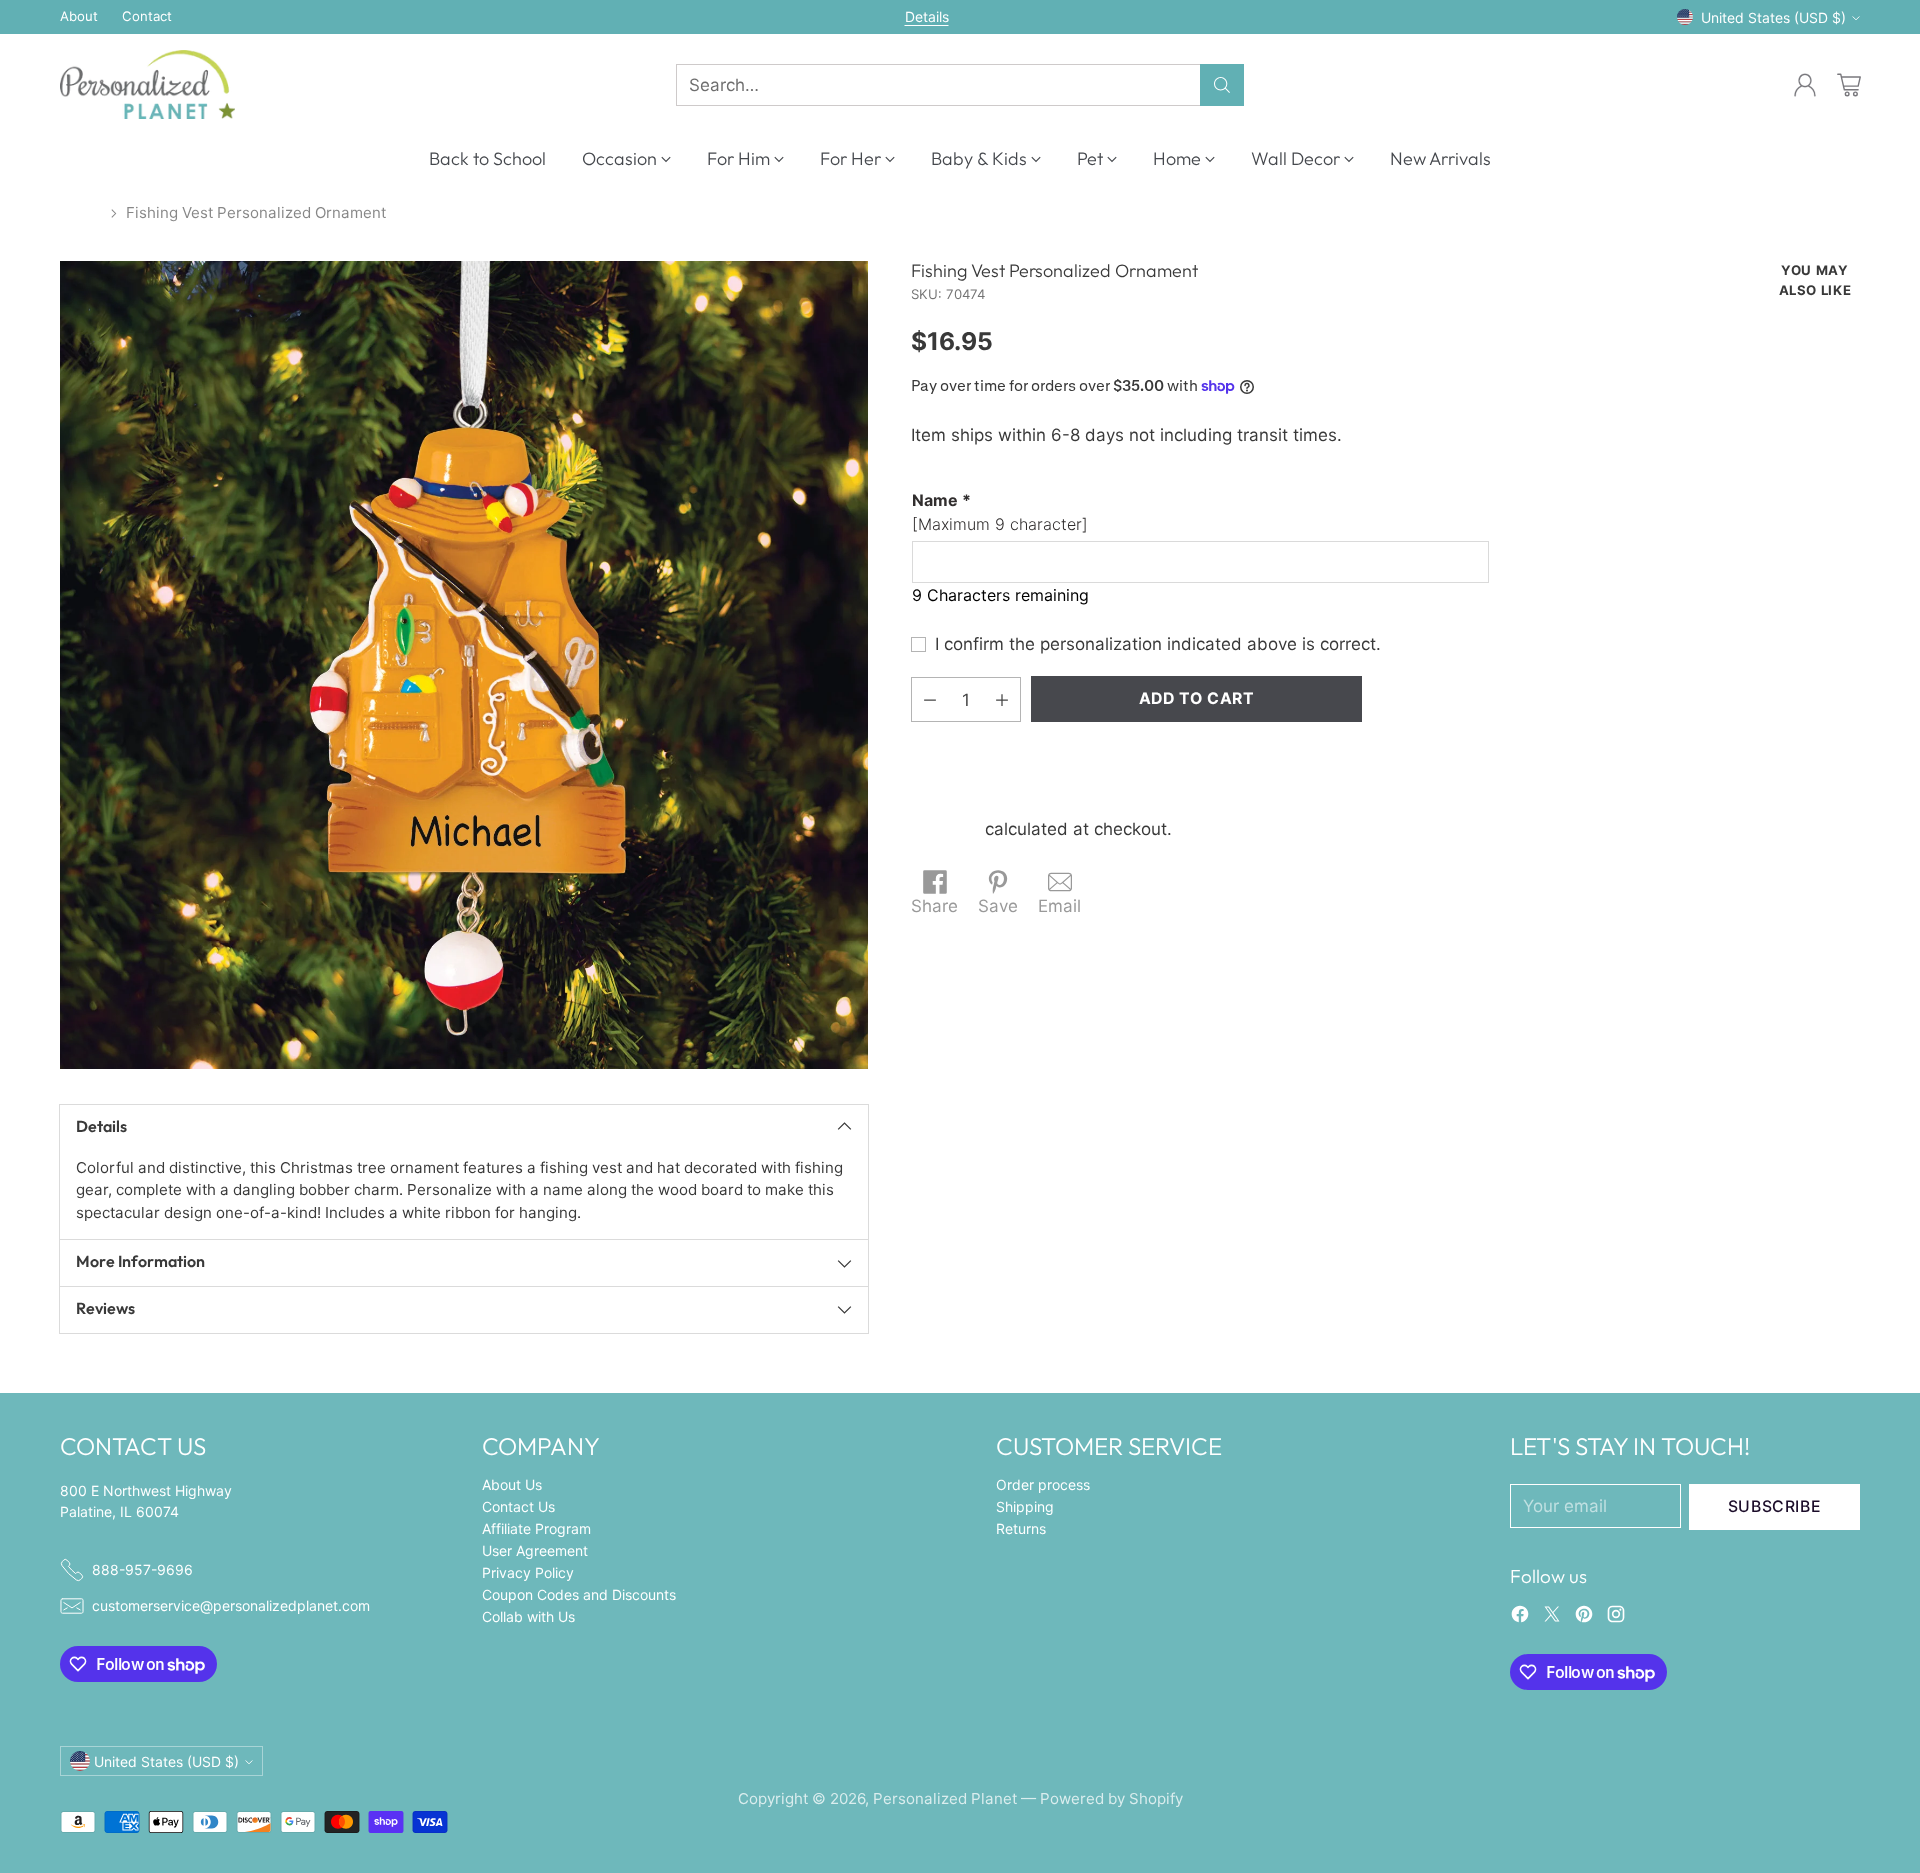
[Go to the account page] (1805, 85)
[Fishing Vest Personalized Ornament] (464, 665)
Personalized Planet (945, 1798)
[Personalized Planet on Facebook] (1520, 1618)
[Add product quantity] (1002, 699)
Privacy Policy (528, 1572)
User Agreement (535, 1550)
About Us (512, 1484)
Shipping (945, 829)
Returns (1021, 1528)
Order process (1043, 1484)
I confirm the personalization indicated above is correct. (1158, 644)
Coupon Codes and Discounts (579, 1594)
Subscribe (1775, 1506)
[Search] (1222, 85)
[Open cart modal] (1849, 85)
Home (81, 212)
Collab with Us (528, 1616)
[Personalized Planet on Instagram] (1616, 1618)
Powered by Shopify (1111, 1798)
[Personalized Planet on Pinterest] (1584, 1618)
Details (927, 17)
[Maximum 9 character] (1000, 512)
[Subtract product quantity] (930, 699)
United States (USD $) (1773, 17)
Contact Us (518, 1506)
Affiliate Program (536, 1528)
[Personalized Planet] (147, 84)
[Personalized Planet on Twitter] (1552, 1618)
